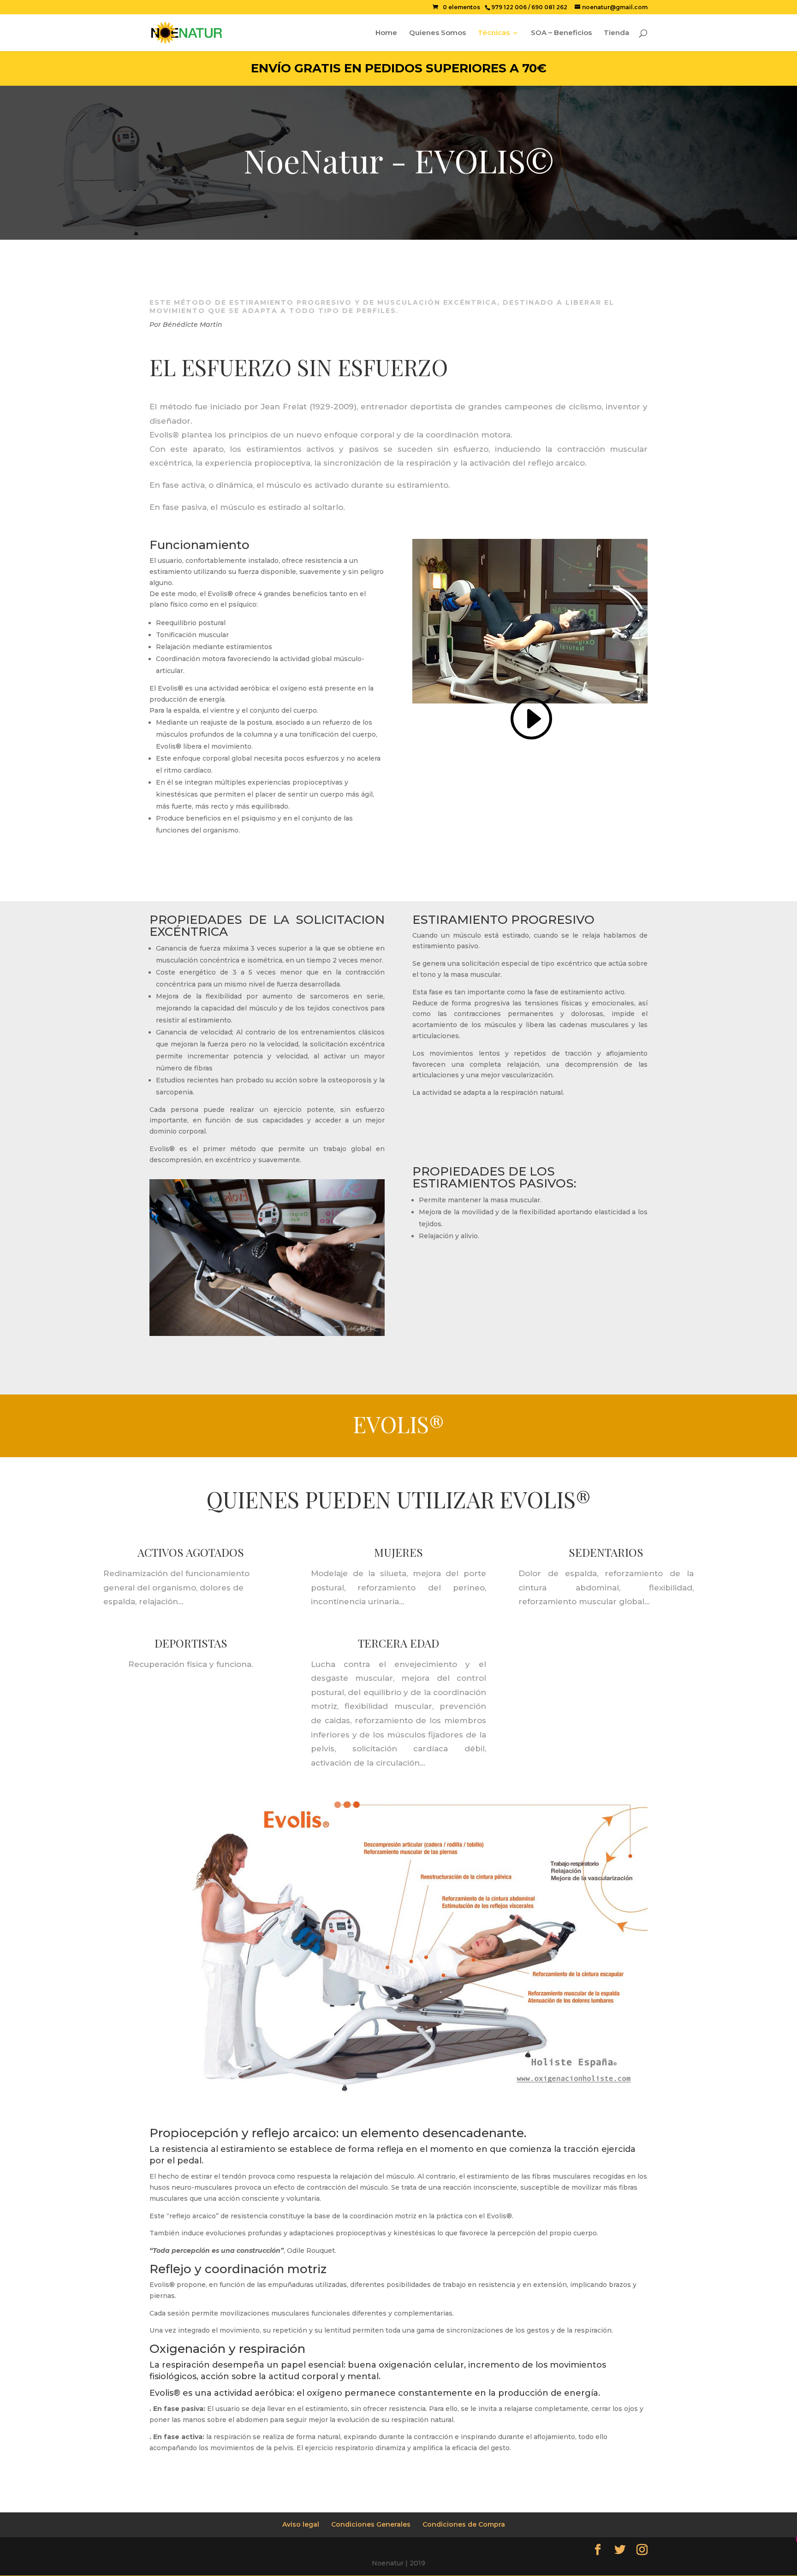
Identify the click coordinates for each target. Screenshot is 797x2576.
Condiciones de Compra (464, 2524)
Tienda (616, 33)
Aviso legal (301, 2524)
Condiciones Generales (371, 2524)
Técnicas (494, 33)
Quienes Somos (437, 33)
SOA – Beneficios (561, 33)
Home (386, 33)
